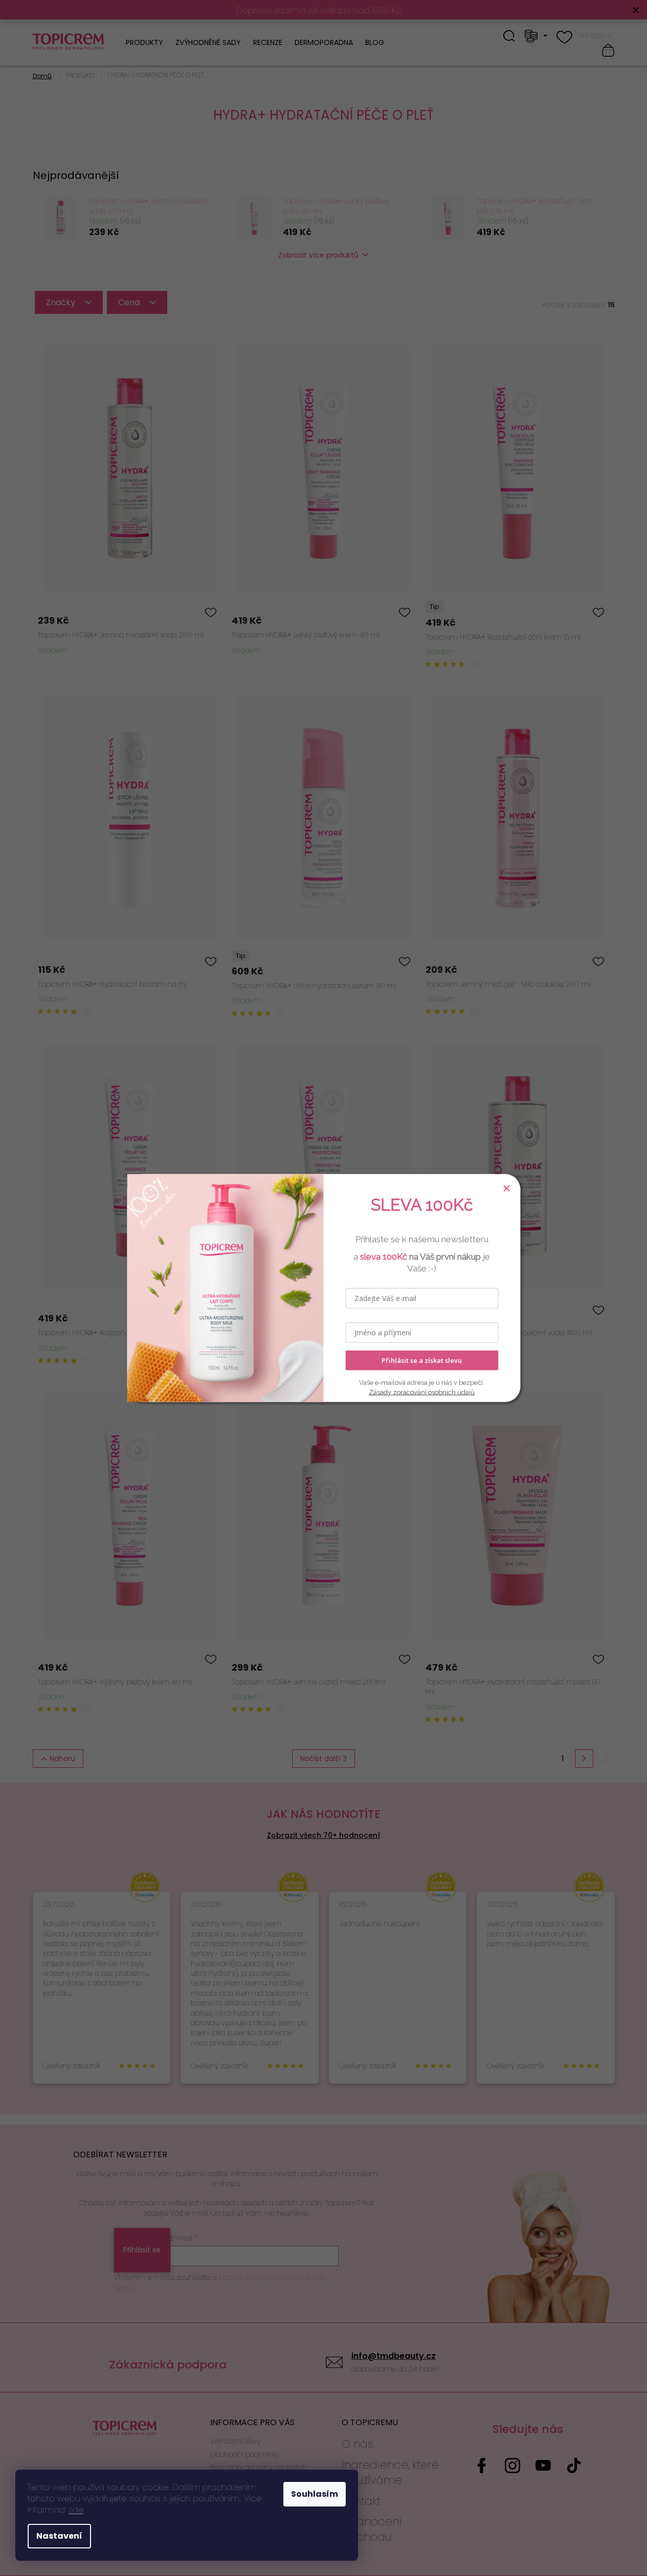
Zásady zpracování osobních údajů (422, 1392)
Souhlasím (315, 2494)
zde (76, 2510)
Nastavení (59, 2536)
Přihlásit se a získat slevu (422, 1360)
